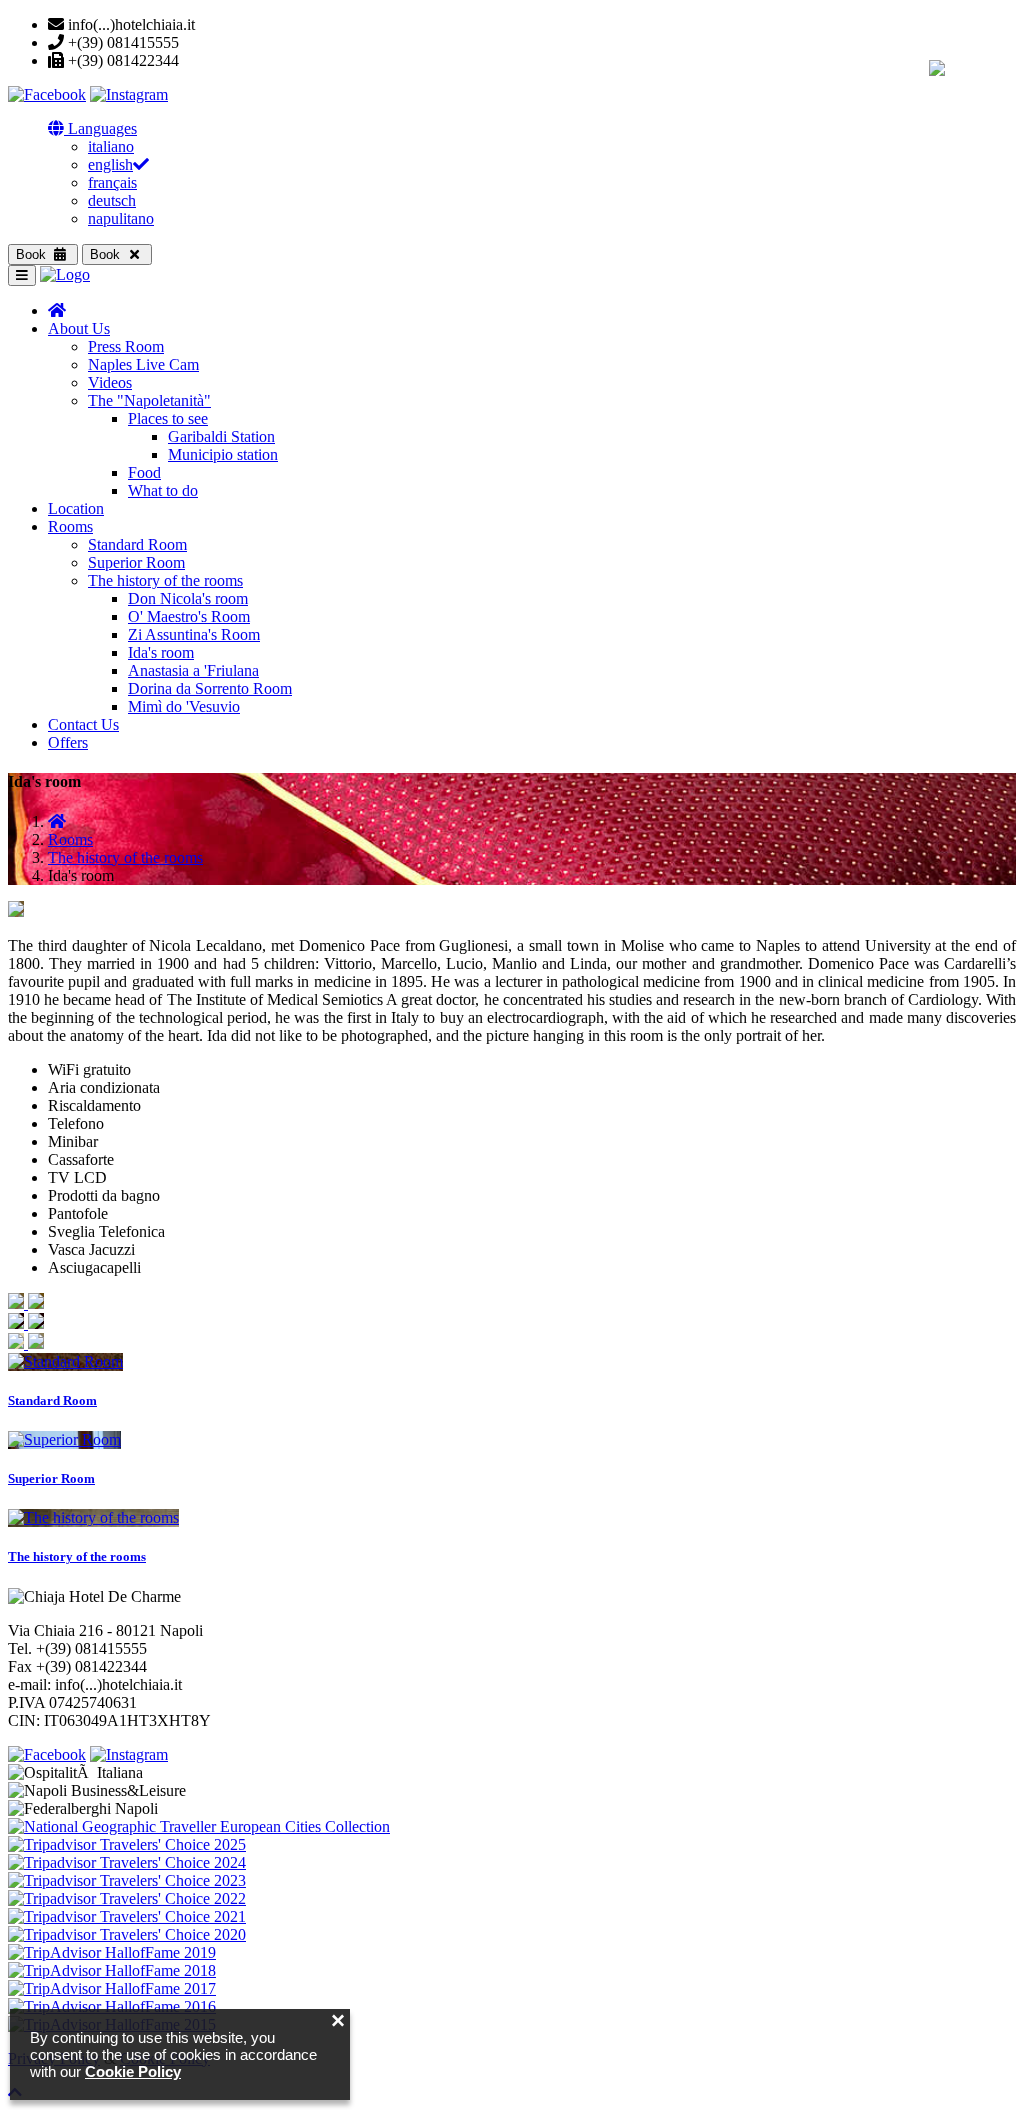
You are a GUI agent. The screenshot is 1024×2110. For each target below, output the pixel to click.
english (110, 164)
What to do (163, 490)
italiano (111, 146)
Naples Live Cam (143, 364)
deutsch (112, 200)
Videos (110, 382)
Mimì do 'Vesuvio (184, 706)
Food (144, 472)
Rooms (70, 526)
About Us (79, 328)
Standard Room (137, 544)
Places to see (168, 418)
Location (76, 508)
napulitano (121, 218)
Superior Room (136, 562)
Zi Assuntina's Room (194, 634)
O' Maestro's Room (189, 616)
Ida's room (161, 652)
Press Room (126, 346)
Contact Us (83, 724)
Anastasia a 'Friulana (193, 670)
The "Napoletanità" (149, 400)
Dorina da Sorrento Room (210, 688)
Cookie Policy (133, 2071)
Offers (68, 742)
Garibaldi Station (221, 436)
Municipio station (223, 454)
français (112, 182)
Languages (100, 128)
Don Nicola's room (188, 598)
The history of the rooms (165, 580)
